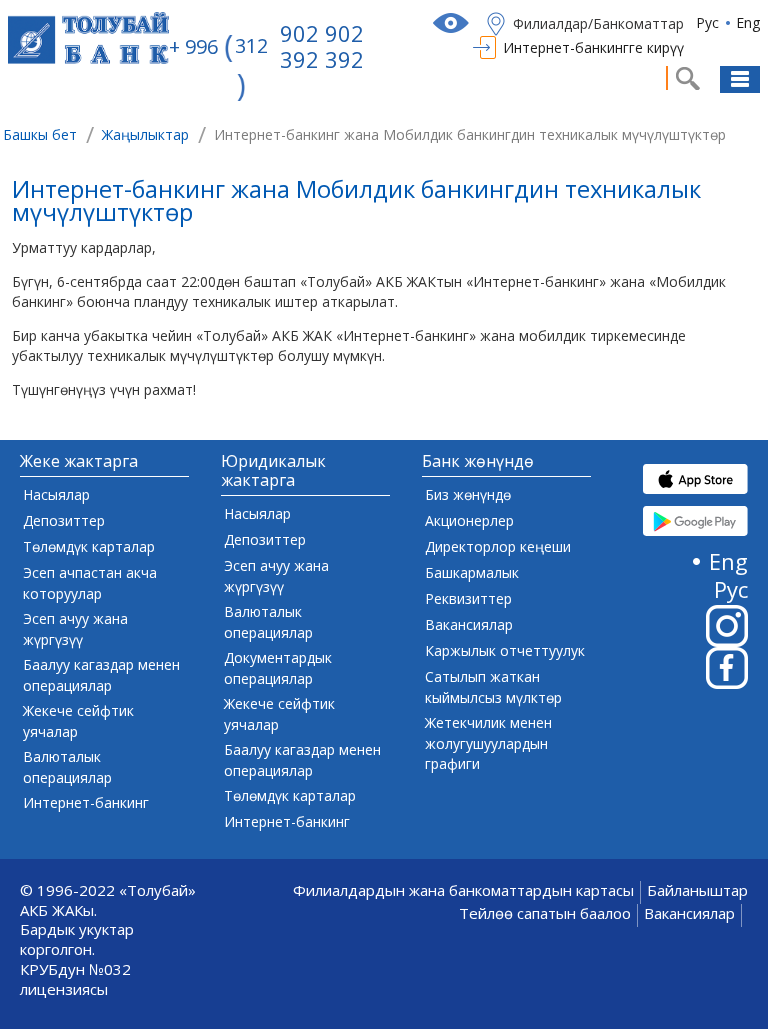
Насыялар (56, 494)
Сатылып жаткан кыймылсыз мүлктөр (493, 687)
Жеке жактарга (79, 462)
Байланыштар (697, 890)
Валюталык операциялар (67, 767)
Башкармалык (472, 572)
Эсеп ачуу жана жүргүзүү (75, 629)
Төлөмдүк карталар (89, 546)
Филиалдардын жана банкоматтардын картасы (463, 890)
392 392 (322, 59)
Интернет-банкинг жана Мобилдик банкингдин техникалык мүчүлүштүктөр (356, 203)
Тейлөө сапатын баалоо (545, 913)
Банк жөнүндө (478, 462)
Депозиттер (64, 520)
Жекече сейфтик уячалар (78, 721)
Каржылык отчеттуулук (505, 650)
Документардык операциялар (278, 668)
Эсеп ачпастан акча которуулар (90, 583)
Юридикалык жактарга (273, 471)
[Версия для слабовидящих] (453, 23)
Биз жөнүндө (468, 494)
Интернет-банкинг (86, 802)
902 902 (322, 33)
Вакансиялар (469, 624)
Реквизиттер (468, 598)
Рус (707, 22)
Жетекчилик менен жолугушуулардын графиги (488, 743)
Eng (748, 22)
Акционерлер (469, 520)
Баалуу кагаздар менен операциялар (101, 675)
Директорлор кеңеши (498, 546)
